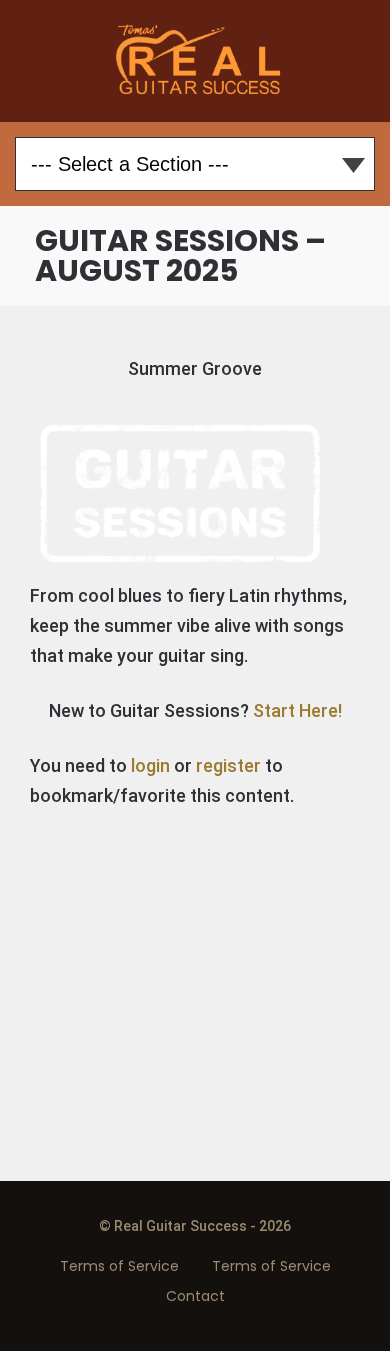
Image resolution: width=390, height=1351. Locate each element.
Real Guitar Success (195, 61)
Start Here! (297, 710)
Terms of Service (119, 1266)
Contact (195, 1296)
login (150, 765)
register (228, 765)
